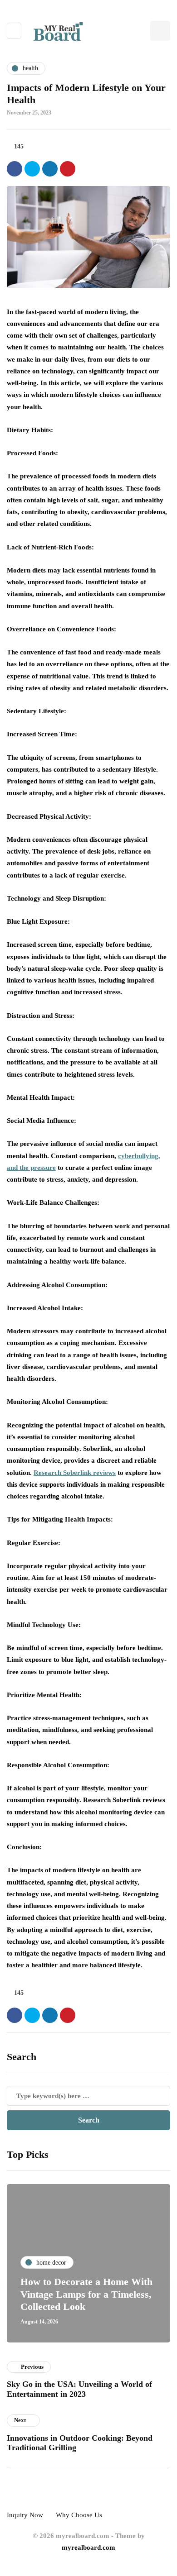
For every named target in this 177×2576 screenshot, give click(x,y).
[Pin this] (68, 169)
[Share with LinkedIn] (50, 169)
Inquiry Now (25, 2515)
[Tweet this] (32, 169)
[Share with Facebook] (15, 169)
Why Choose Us (79, 2515)
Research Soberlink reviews (75, 1473)
